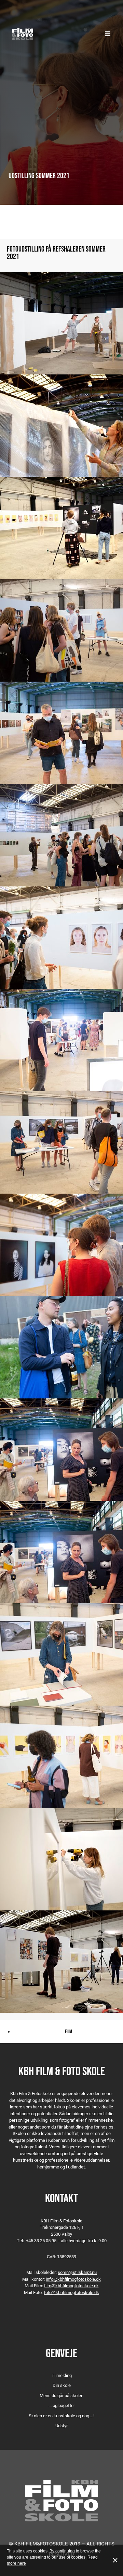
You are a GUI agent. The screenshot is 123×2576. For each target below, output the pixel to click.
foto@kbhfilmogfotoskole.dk (71, 2292)
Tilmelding (62, 2375)
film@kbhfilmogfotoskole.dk (71, 2286)
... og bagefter (62, 2405)
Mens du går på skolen (61, 2395)
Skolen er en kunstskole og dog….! (61, 2416)
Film (69, 2031)
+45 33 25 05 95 (41, 2240)
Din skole (62, 2385)
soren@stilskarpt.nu (77, 2272)
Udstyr (61, 2425)
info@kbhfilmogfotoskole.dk (73, 2279)
